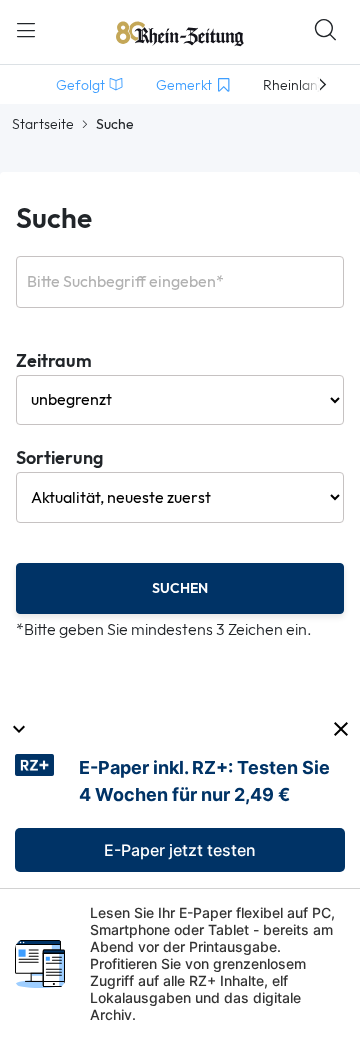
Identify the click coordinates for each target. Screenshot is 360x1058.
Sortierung (59, 458)
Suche (54, 220)
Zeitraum (54, 361)
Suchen (180, 588)
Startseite (43, 124)
